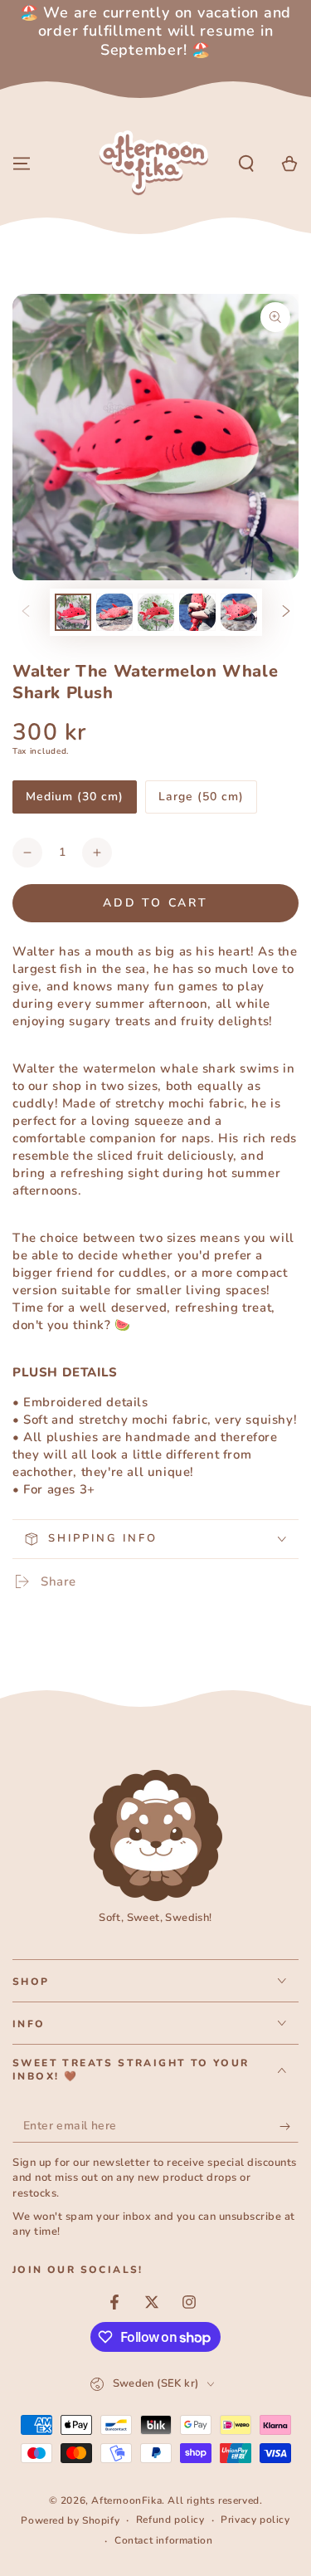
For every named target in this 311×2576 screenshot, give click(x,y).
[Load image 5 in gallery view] (239, 612)
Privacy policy (255, 2520)
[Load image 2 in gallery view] (114, 612)
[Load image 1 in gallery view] (73, 612)
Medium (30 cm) (74, 801)
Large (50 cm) (201, 801)
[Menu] (22, 164)
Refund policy (170, 2520)
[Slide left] (26, 612)
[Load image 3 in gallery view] (156, 612)
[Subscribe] (289, 2126)
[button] (246, 164)
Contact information (163, 2540)
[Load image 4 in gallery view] (197, 612)
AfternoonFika (126, 2500)
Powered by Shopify (70, 2520)
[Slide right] (286, 612)
